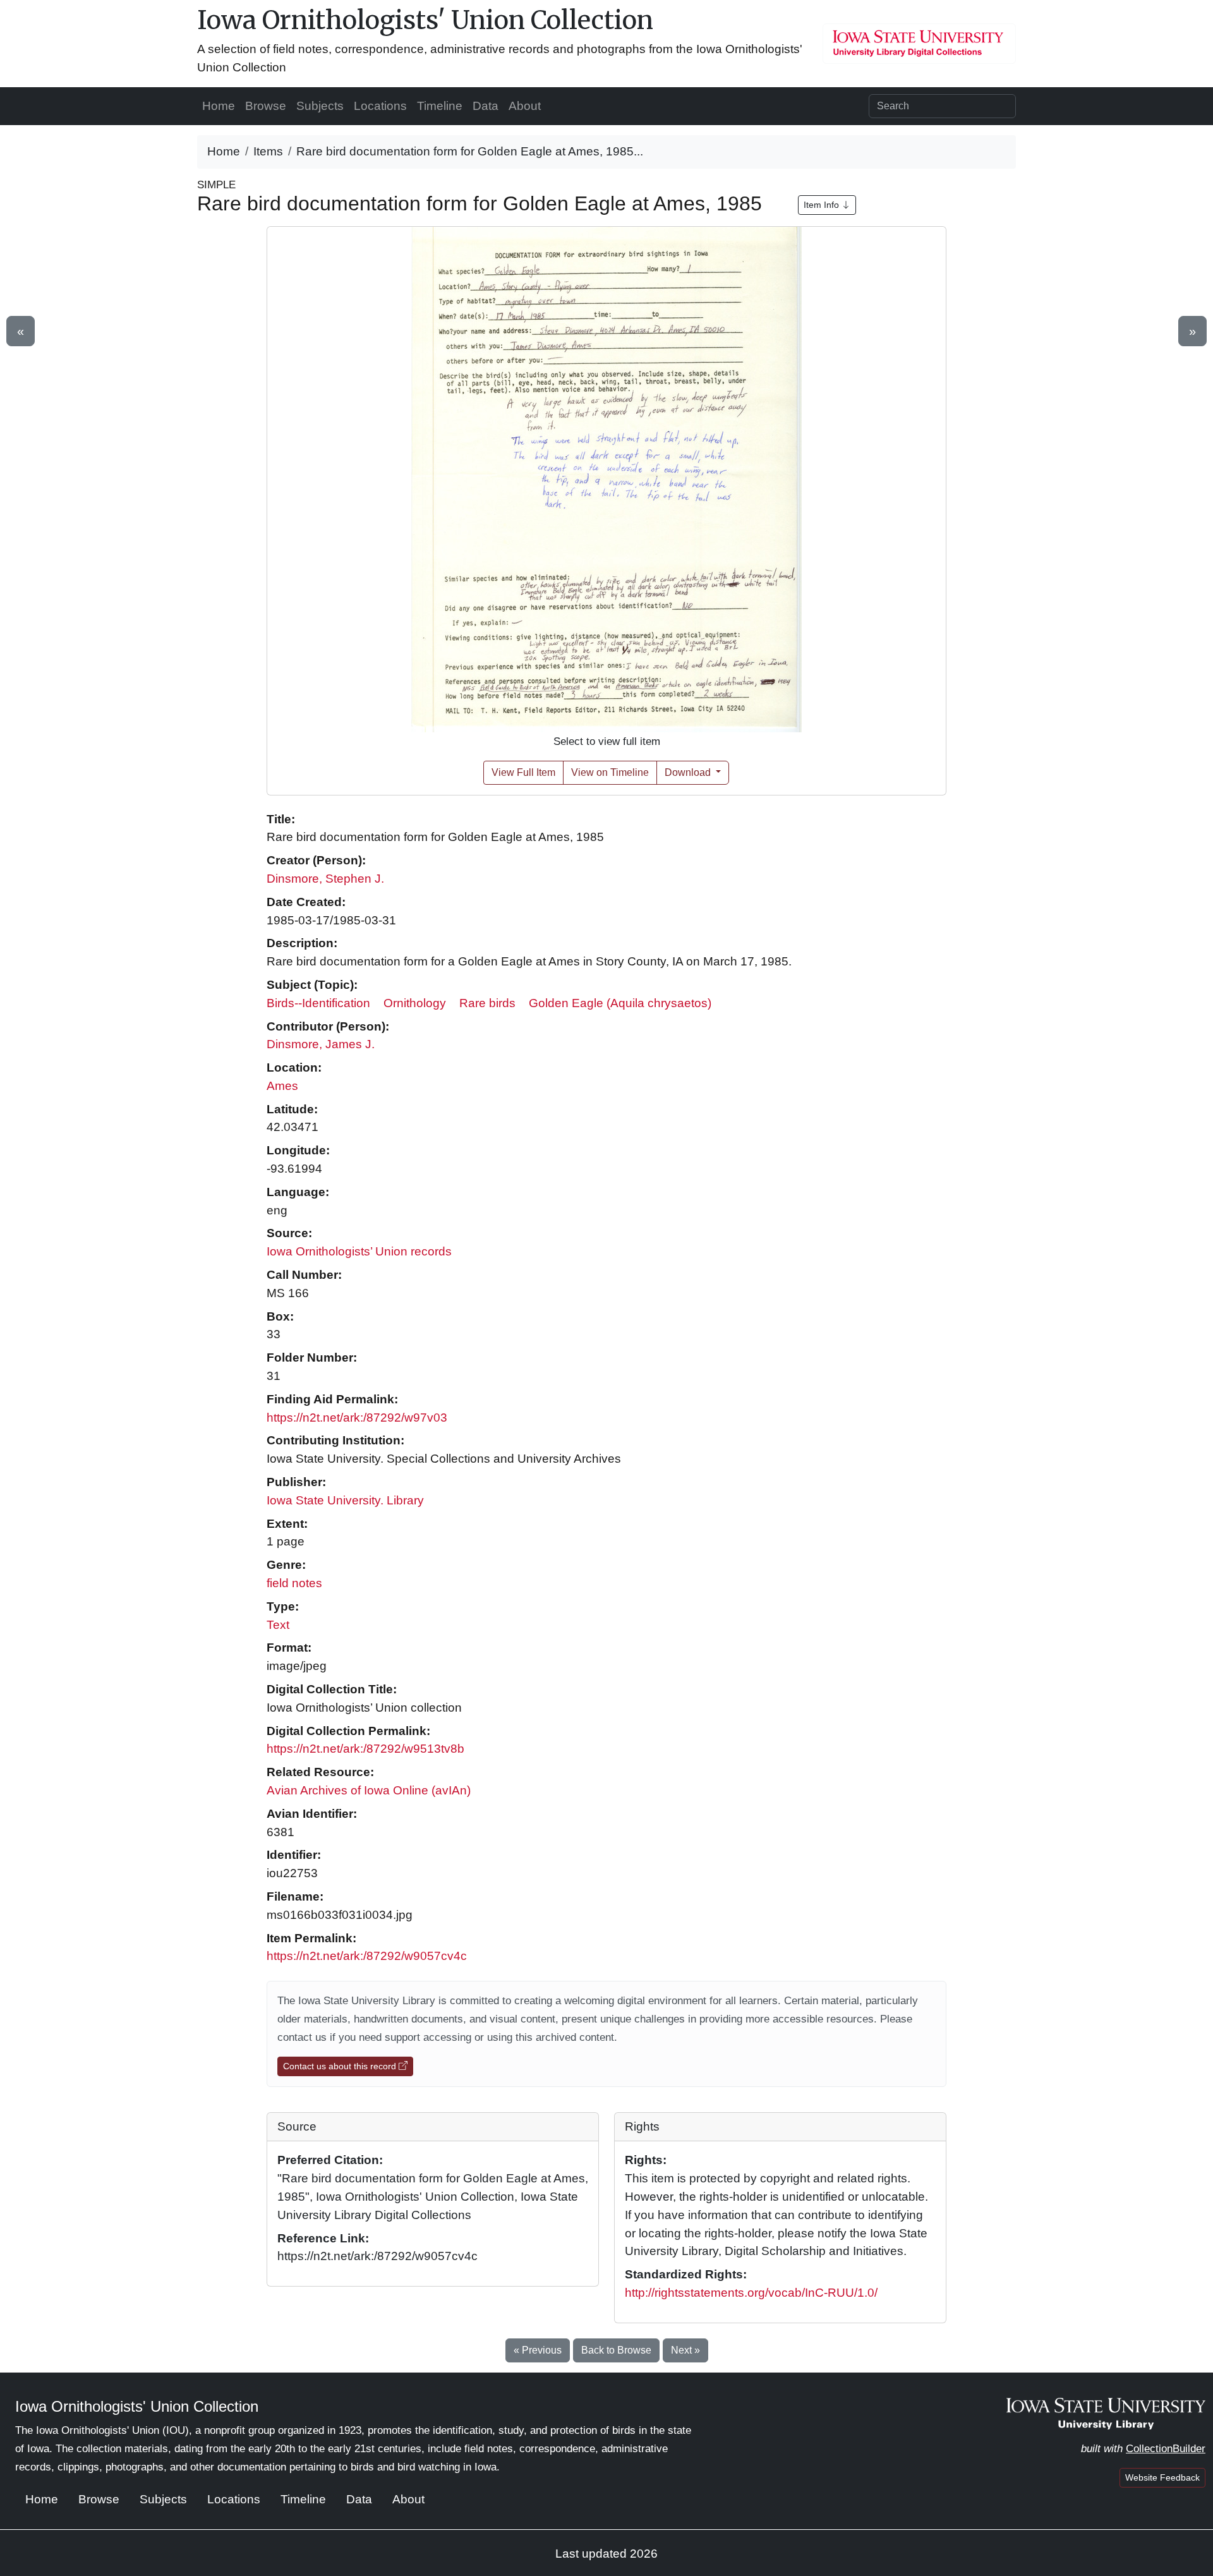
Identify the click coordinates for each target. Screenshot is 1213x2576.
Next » (685, 2350)
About (525, 106)
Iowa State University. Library (345, 1500)
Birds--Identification (318, 1003)
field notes (294, 1583)
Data (486, 106)
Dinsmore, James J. (321, 1044)
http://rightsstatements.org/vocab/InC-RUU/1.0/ (751, 2293)
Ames (282, 1086)
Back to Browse (616, 2350)
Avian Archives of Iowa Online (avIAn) (369, 1790)
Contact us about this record (341, 2066)
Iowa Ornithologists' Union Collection (425, 20)
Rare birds (487, 1003)
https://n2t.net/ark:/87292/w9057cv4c (367, 1956)
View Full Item (523, 772)
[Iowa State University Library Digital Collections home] (1106, 2413)
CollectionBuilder (1166, 2449)
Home (219, 106)
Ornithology (415, 1003)
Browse (266, 106)
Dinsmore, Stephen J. (325, 879)
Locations (380, 106)
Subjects (320, 106)
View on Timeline (610, 772)
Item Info (823, 205)
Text (278, 1625)
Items (268, 151)
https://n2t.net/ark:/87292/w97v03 (357, 1418)
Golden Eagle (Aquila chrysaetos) (620, 1003)
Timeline (440, 106)
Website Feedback (1162, 2477)
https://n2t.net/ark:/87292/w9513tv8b (365, 1749)
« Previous (538, 2350)
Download (689, 772)
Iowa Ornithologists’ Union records (359, 1251)
